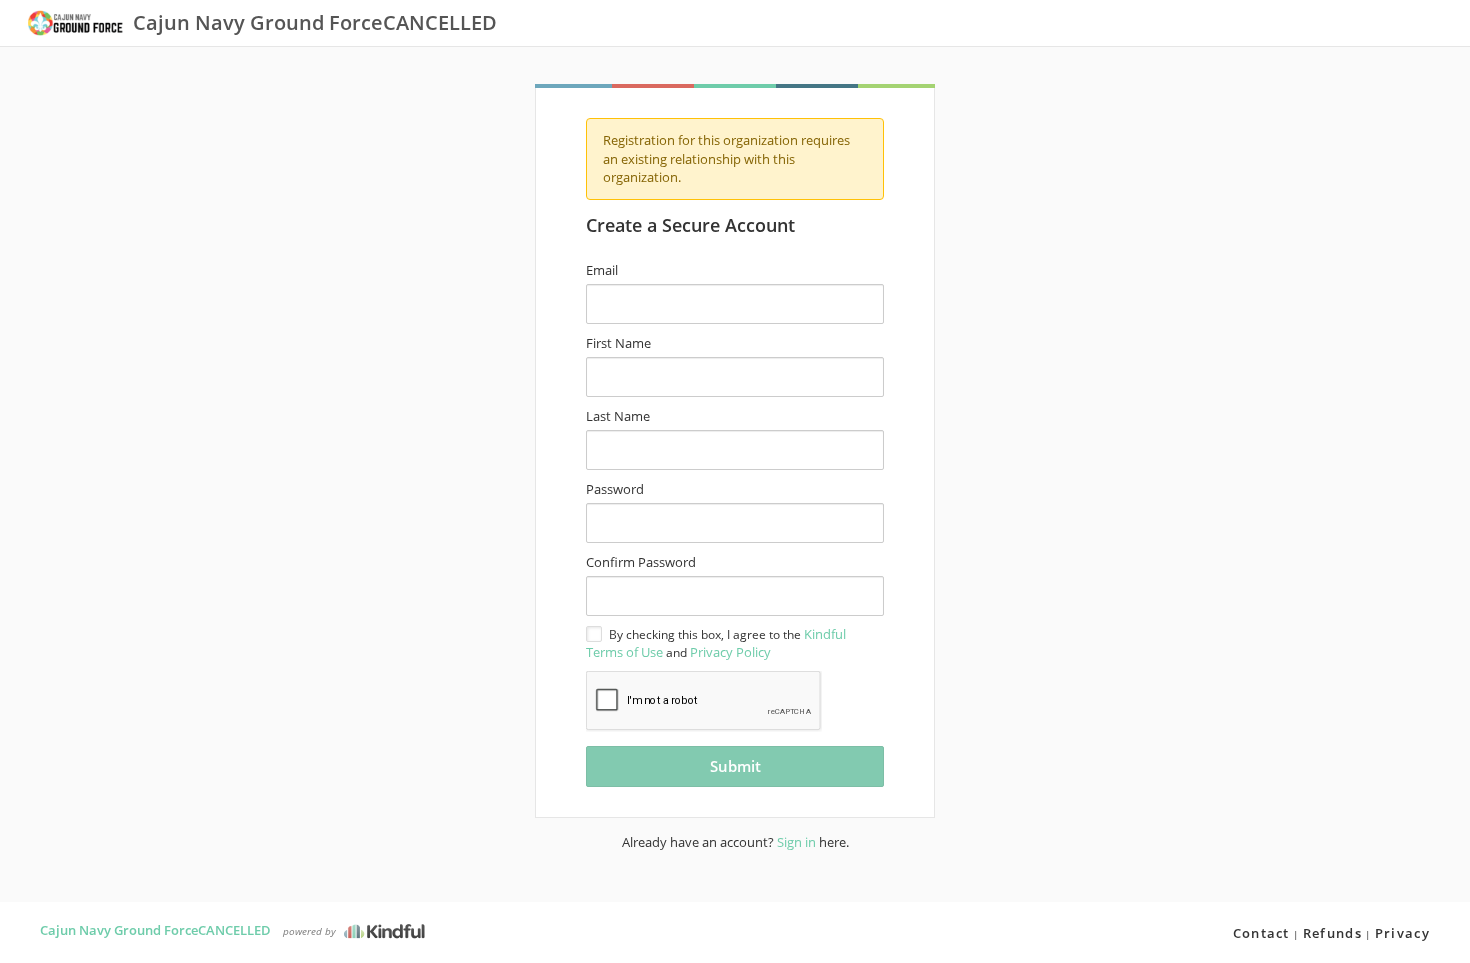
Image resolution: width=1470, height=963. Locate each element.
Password (615, 489)
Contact (1261, 933)
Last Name (618, 416)
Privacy (1402, 933)
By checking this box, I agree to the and (716, 643)
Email (602, 270)
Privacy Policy (730, 652)
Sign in (796, 842)
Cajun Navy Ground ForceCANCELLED (155, 930)
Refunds (1332, 933)
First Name (618, 343)
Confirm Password (641, 562)
